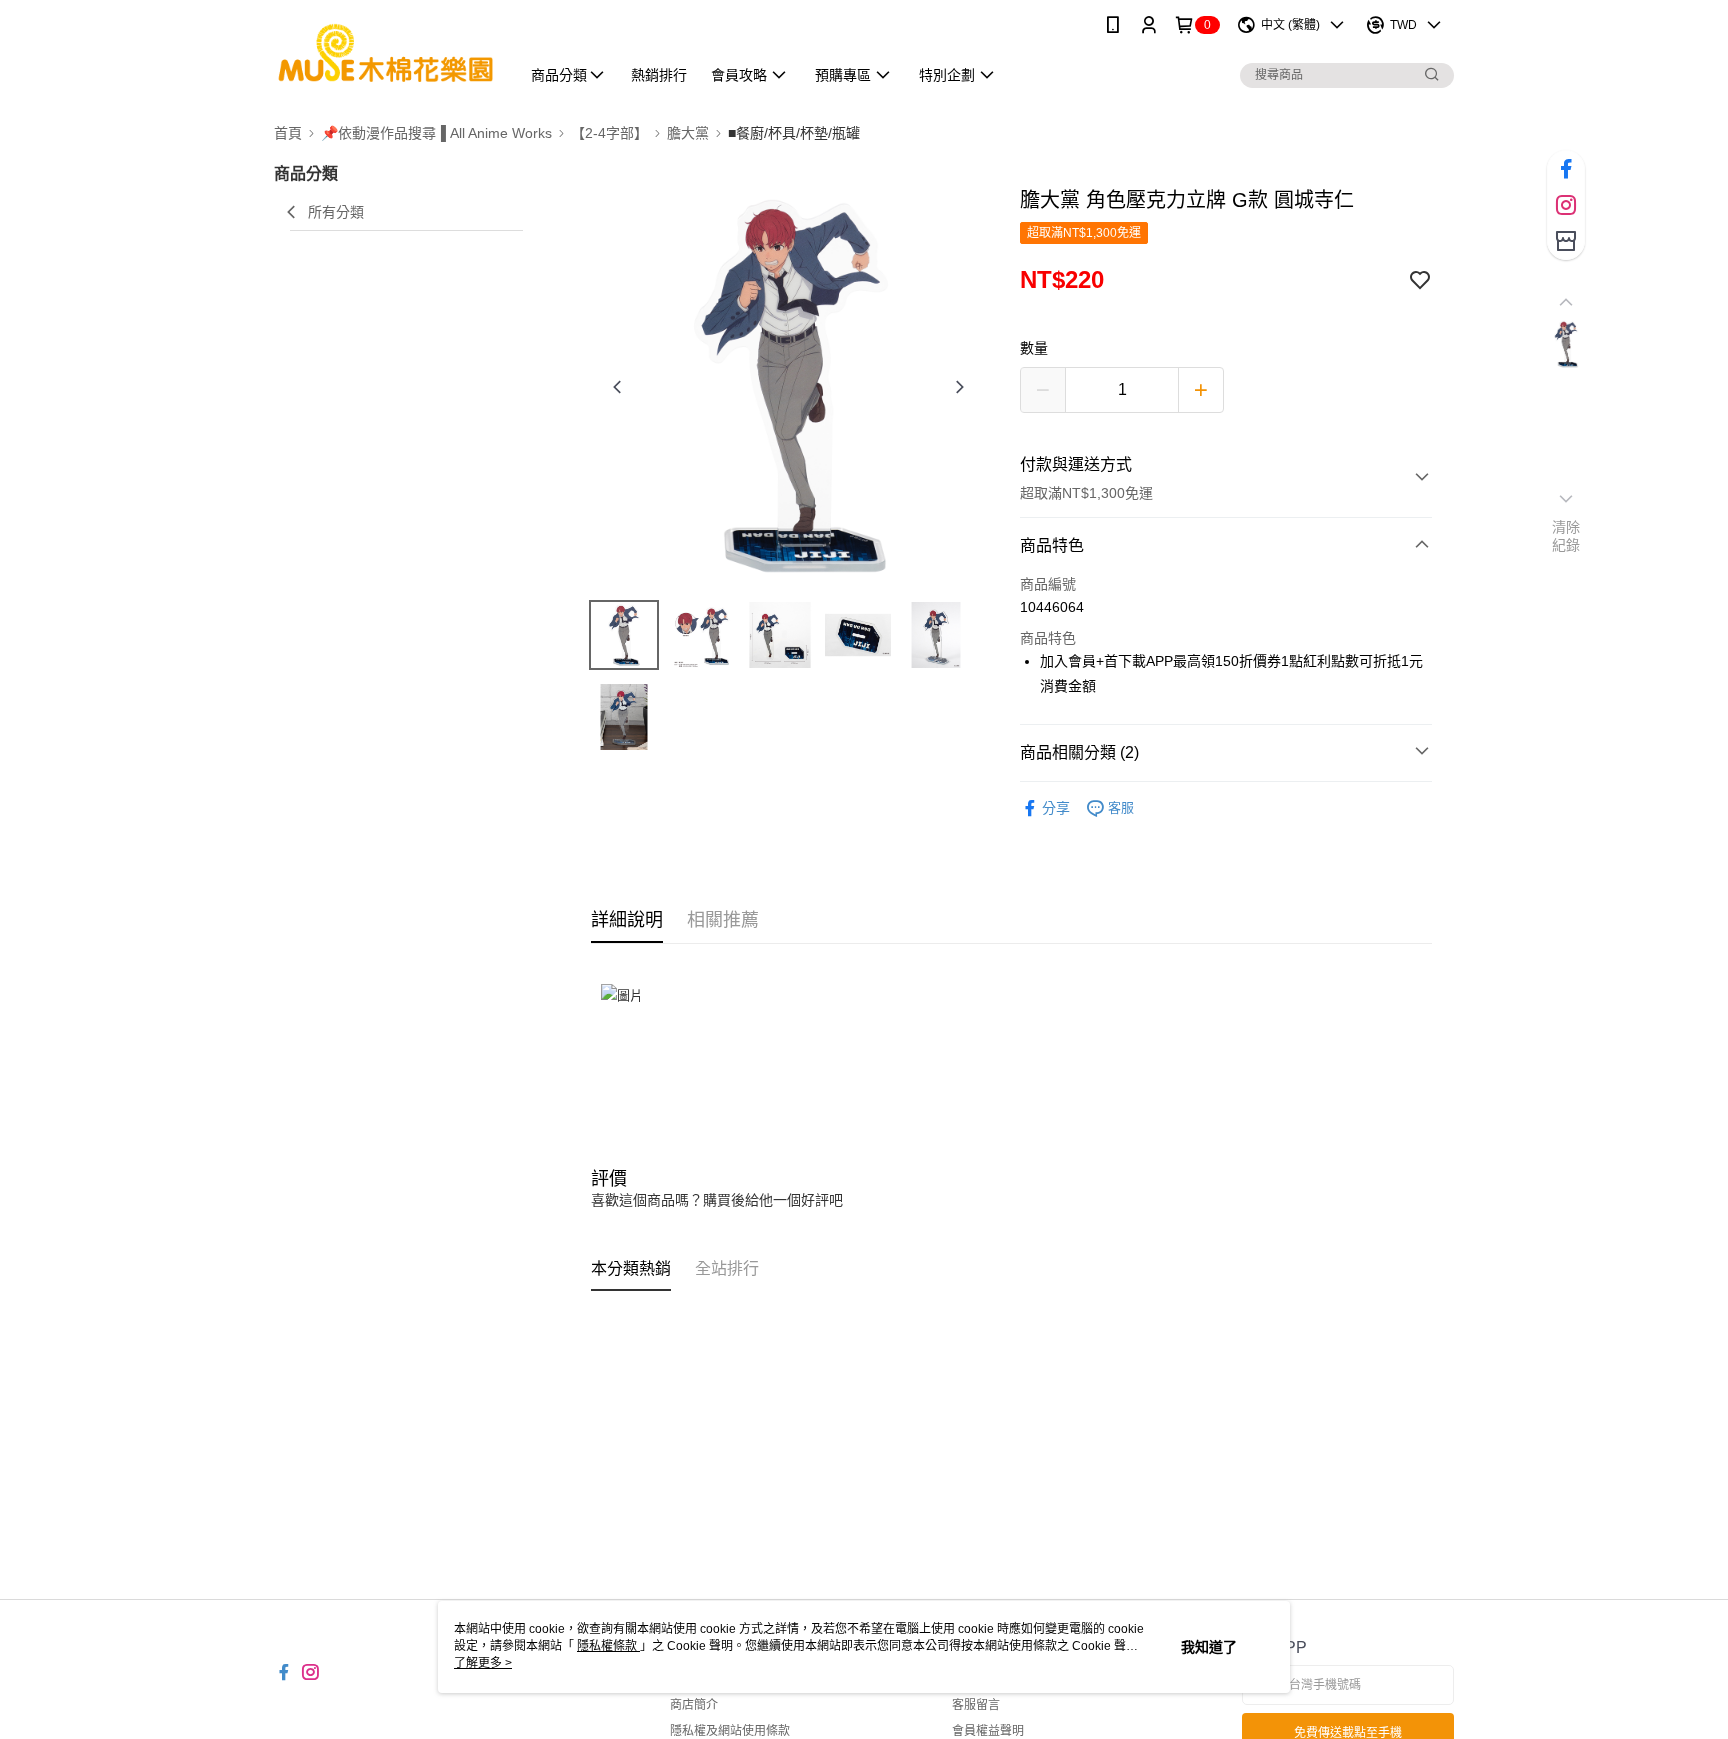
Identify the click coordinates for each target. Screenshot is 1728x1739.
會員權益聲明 (988, 1731)
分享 (1056, 808)
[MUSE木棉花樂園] (385, 52)
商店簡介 (694, 1705)
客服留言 (976, 1705)
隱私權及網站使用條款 (730, 1731)
